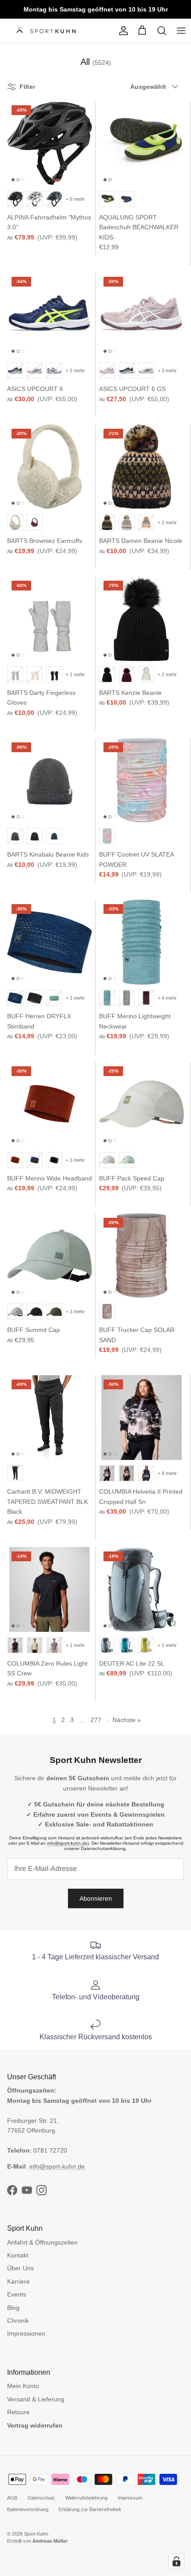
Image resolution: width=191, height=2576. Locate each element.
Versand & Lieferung (36, 2399)
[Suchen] (162, 31)
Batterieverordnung (28, 2509)
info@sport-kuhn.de (67, 1843)
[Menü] (181, 31)
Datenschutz (41, 2498)
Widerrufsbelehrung (86, 2498)
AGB (12, 2498)
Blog (13, 2308)
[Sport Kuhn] (47, 31)
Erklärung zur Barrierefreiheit (90, 2509)
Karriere (18, 2281)
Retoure (18, 2412)
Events (17, 2294)
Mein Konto (23, 2386)
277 (96, 1720)
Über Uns (20, 2268)
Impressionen (26, 2333)
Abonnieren (96, 1898)
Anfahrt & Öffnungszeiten (42, 2242)
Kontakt (18, 2255)
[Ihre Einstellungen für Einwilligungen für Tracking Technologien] (176, 2561)
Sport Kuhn (36, 2534)
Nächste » (127, 1720)
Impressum (130, 2498)
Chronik (18, 2321)
